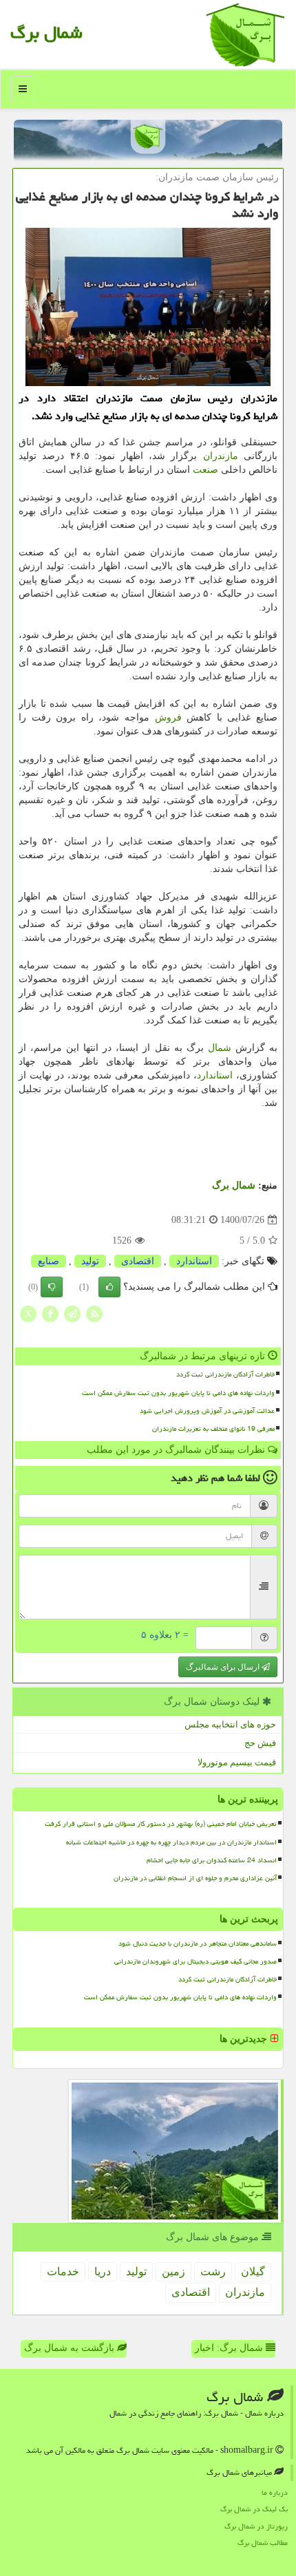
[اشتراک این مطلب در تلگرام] (72, 1313)
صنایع (49, 1261)
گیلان (253, 2271)
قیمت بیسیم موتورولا (237, 1762)
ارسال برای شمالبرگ (224, 1667)
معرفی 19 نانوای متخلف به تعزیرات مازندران (213, 1429)
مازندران (221, 456)
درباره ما (275, 2492)
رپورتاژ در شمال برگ (256, 2526)
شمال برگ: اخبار (230, 2348)
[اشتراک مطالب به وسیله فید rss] (94, 1313)
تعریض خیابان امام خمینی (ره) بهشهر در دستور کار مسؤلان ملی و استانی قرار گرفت (161, 1824)
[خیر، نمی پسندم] (52, 1287)
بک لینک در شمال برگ (254, 2509)
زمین (173, 2271)
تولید (90, 1261)
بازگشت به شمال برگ (71, 2348)
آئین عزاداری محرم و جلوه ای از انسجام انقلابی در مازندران (195, 1878)
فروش (168, 717)
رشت (213, 2271)
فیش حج (260, 1743)
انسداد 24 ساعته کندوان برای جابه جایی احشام (212, 1860)
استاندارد (215, 1075)
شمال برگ (46, 32)
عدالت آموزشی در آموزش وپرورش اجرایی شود (207, 1411)
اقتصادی (138, 1261)
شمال (220, 1048)
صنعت (205, 470)
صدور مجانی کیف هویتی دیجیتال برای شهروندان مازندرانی (195, 1961)
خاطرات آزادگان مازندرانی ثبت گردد (225, 1374)
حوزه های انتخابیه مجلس (230, 1724)
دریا (103, 2271)
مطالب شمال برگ (263, 2543)
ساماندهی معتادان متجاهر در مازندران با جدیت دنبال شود (198, 1944)
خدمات (63, 2271)
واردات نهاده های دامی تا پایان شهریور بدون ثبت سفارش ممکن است (178, 1393)
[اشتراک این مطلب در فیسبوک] (50, 1313)
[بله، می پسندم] (109, 1287)
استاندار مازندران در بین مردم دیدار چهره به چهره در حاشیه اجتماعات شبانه (171, 1842)
